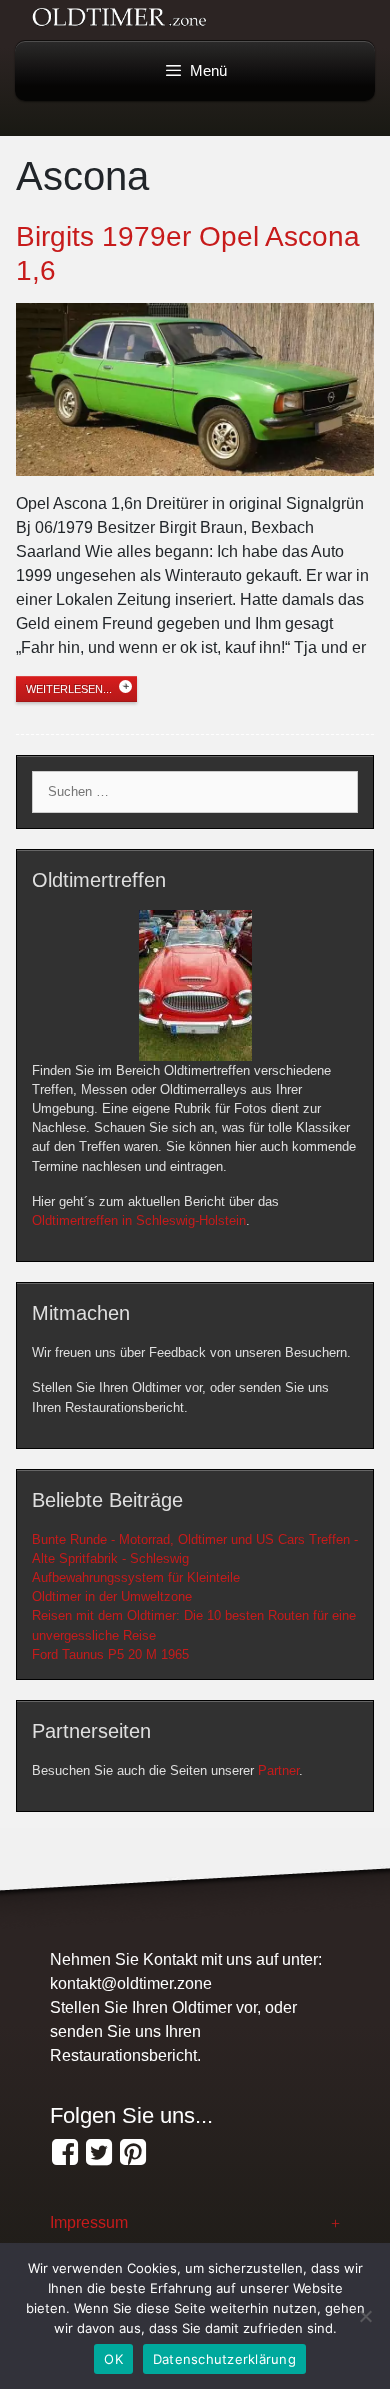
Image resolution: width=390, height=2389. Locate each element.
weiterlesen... (69, 689)
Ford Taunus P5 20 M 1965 (110, 1654)
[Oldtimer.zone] (65, 2153)
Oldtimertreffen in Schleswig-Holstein (139, 1220)
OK (113, 2359)
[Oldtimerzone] (133, 2153)
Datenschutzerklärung (224, 2359)
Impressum (89, 2222)
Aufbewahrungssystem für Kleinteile (136, 1577)
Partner (278, 1770)
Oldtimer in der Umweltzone (112, 1596)
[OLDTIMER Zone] (99, 2153)
